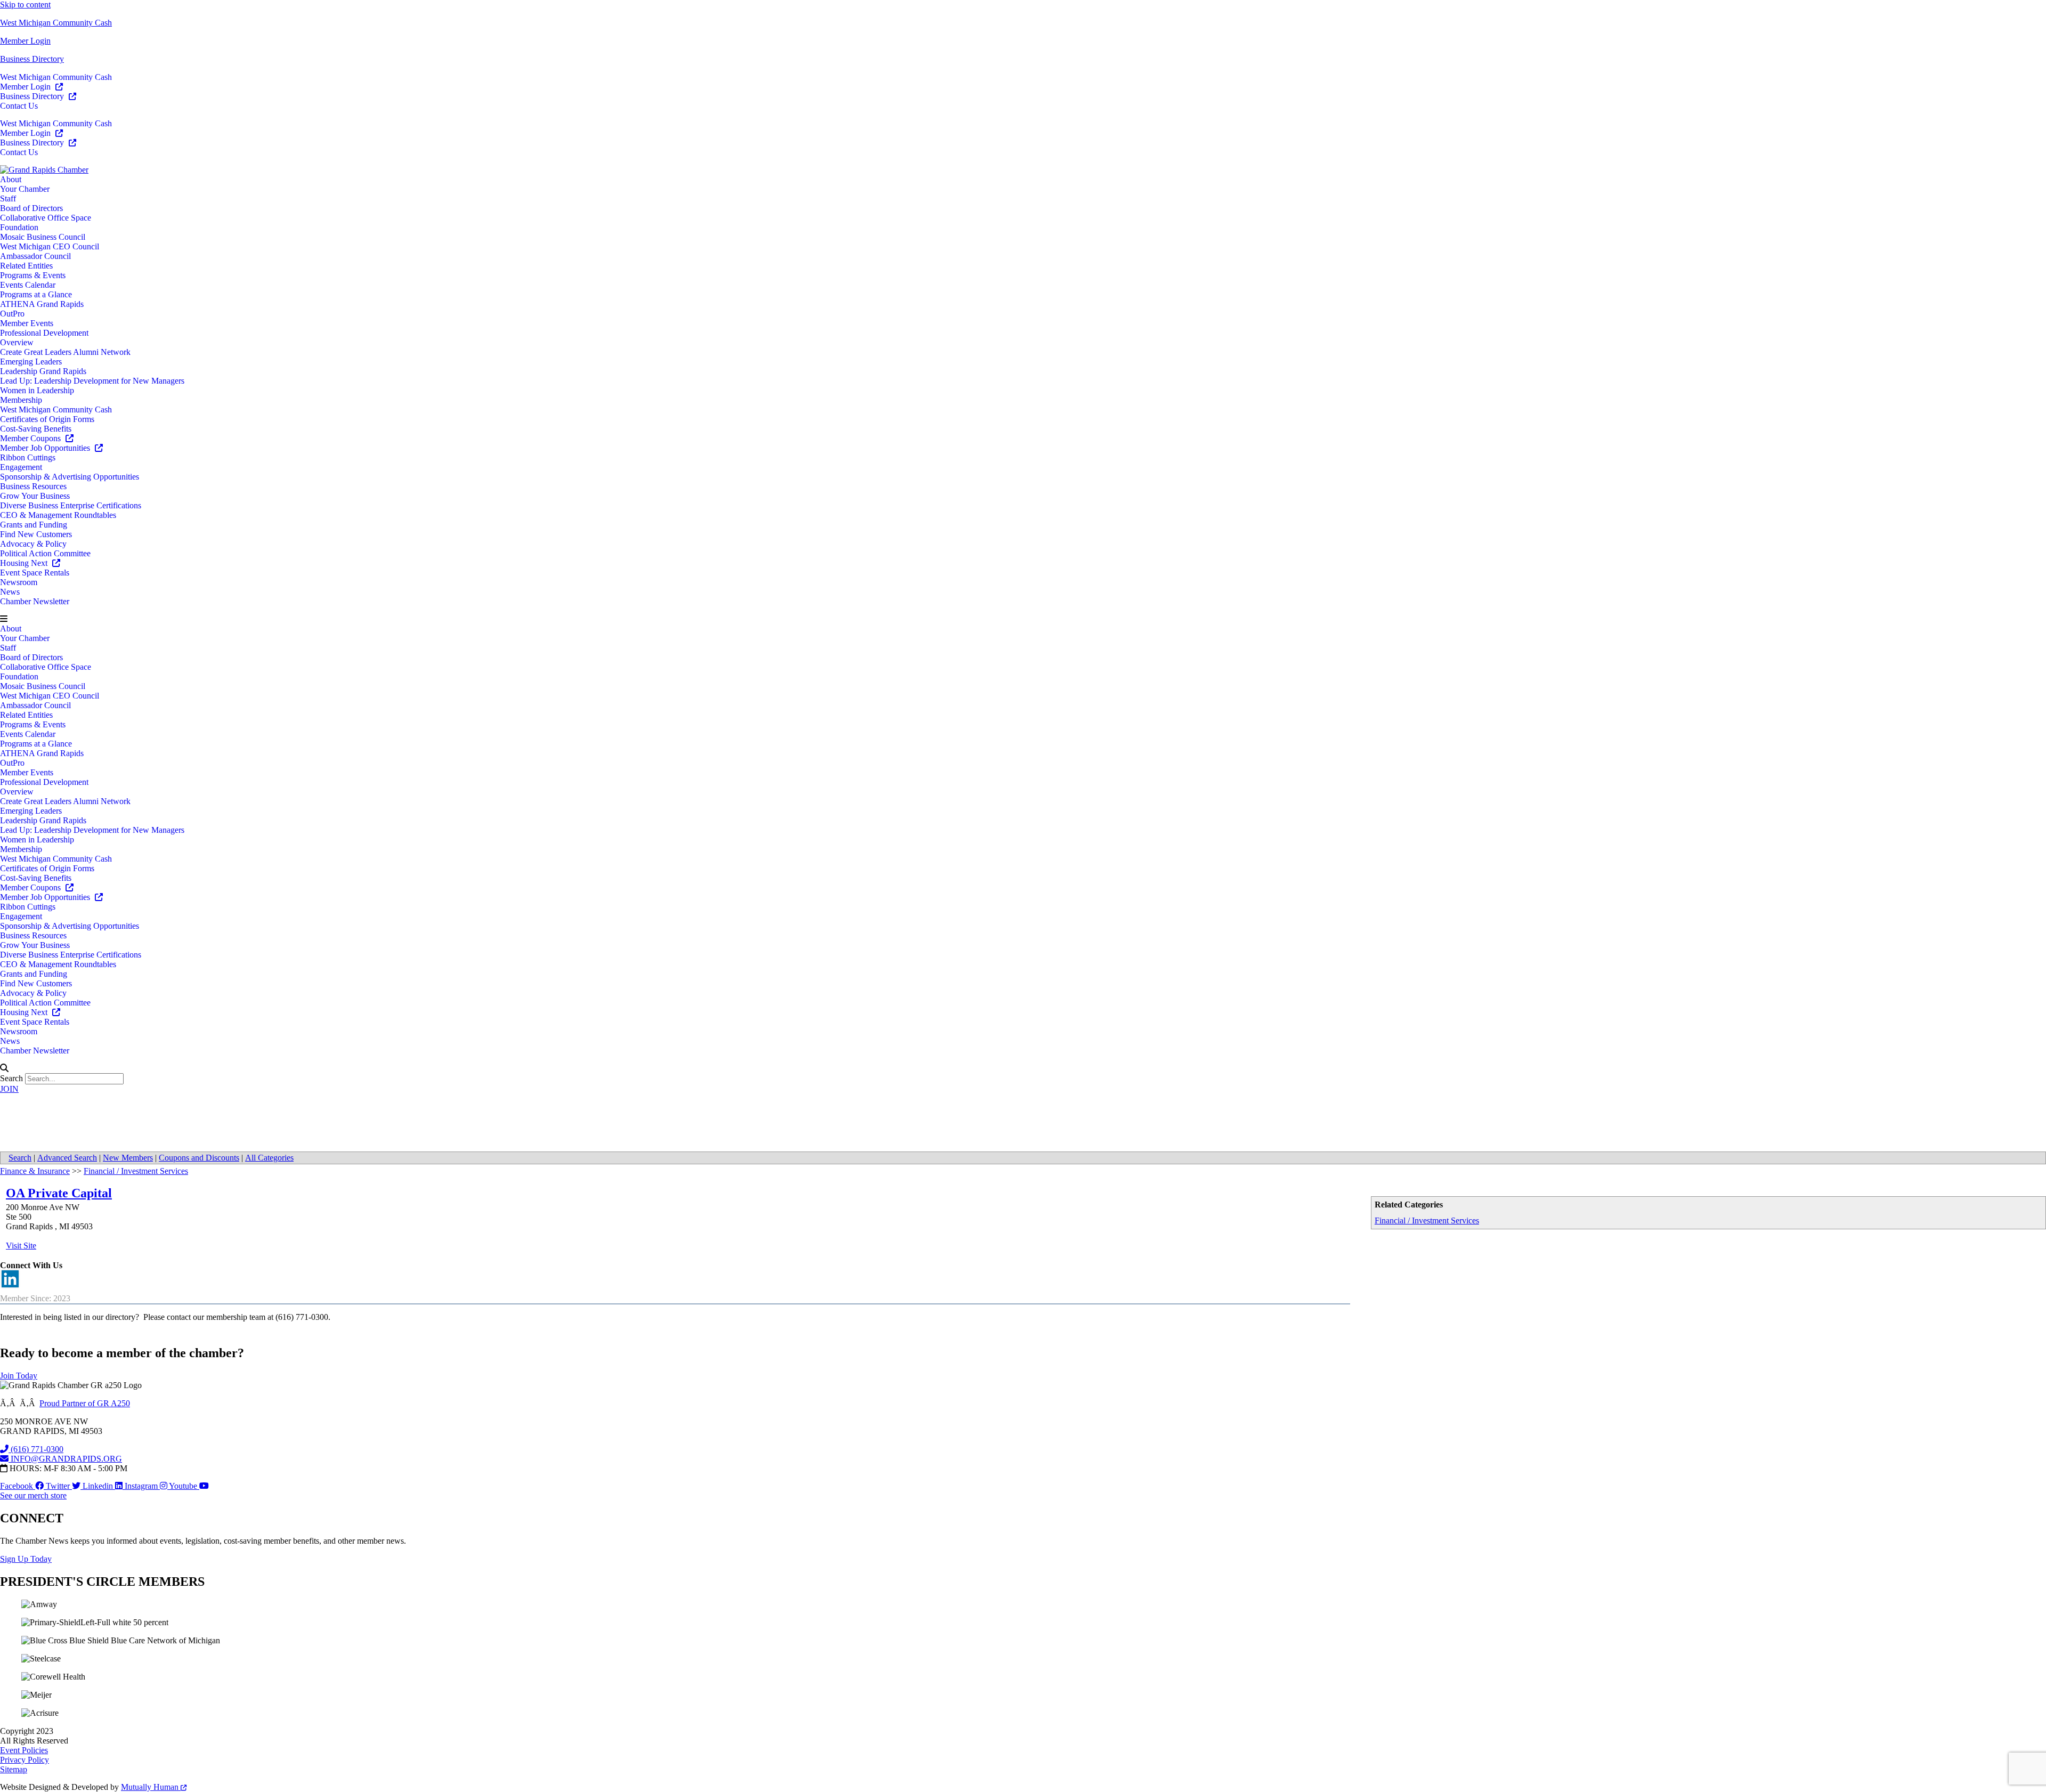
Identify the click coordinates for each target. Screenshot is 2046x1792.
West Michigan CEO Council (50, 246)
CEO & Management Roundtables (58, 515)
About (11, 179)
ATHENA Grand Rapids (42, 304)
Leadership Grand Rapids (43, 371)
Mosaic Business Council (43, 237)
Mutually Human (151, 1787)
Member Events (27, 323)
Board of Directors (31, 208)
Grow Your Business (35, 496)
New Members (128, 1158)
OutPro (12, 314)
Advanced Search (67, 1158)
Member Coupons (31, 438)
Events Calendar (28, 285)
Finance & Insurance (35, 1171)
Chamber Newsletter (35, 601)
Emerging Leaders (31, 362)
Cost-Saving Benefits (36, 429)
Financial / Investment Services (1427, 1221)
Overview (17, 342)
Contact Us (19, 106)
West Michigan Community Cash (56, 23)
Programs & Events (33, 275)
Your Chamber (25, 189)
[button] (1023, 619)
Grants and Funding (34, 525)
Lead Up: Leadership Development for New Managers (92, 381)
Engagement (21, 467)
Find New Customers (36, 534)
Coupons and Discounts (199, 1158)
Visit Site (21, 1246)
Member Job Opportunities (46, 448)
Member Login (25, 41)
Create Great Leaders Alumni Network (65, 352)
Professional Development (44, 333)
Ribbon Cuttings (28, 457)
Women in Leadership (37, 390)
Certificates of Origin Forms (47, 419)
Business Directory (32, 59)
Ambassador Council (35, 256)
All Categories (269, 1158)
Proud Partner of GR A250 (85, 1403)
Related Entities (26, 266)
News (10, 592)
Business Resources (33, 486)
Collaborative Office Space (46, 218)
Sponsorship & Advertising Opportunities (70, 477)
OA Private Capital (59, 1193)
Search (11, 1078)
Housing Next (25, 563)
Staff (8, 198)
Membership (21, 400)
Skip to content (25, 5)
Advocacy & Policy (33, 544)
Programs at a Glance (36, 294)
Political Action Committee (45, 553)
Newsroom (19, 582)
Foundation (19, 227)
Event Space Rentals (35, 573)
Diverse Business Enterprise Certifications (71, 505)
